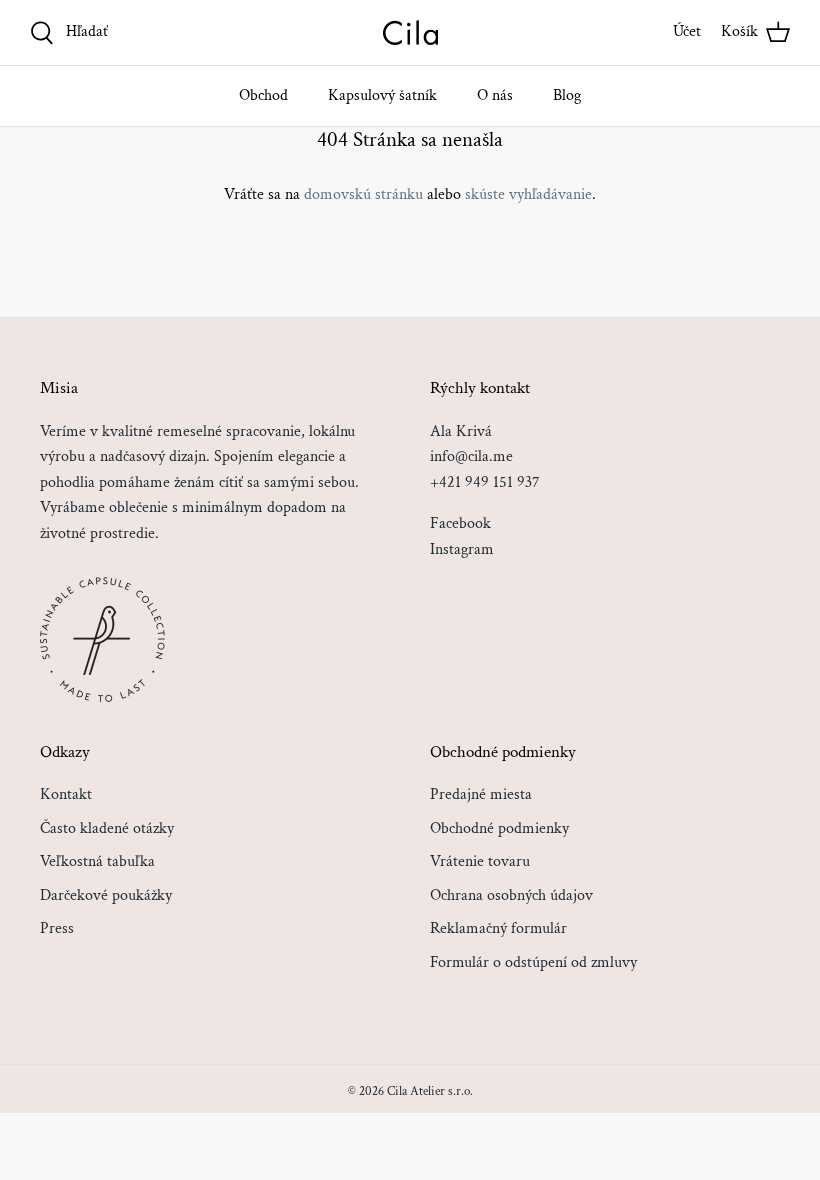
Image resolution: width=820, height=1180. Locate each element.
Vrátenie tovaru (480, 861)
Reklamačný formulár (498, 928)
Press (57, 928)
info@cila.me (471, 456)
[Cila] (410, 32)
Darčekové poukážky (106, 895)
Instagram (462, 549)
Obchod (263, 95)
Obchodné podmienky (499, 828)
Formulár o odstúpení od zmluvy (533, 962)
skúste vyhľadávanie (528, 194)
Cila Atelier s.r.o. (430, 1091)
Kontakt (66, 794)
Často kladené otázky (107, 828)
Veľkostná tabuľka (97, 861)
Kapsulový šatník (382, 95)
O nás (495, 95)
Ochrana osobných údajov (511, 895)
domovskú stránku (363, 194)
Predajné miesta (481, 794)
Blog (567, 95)
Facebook (460, 523)
